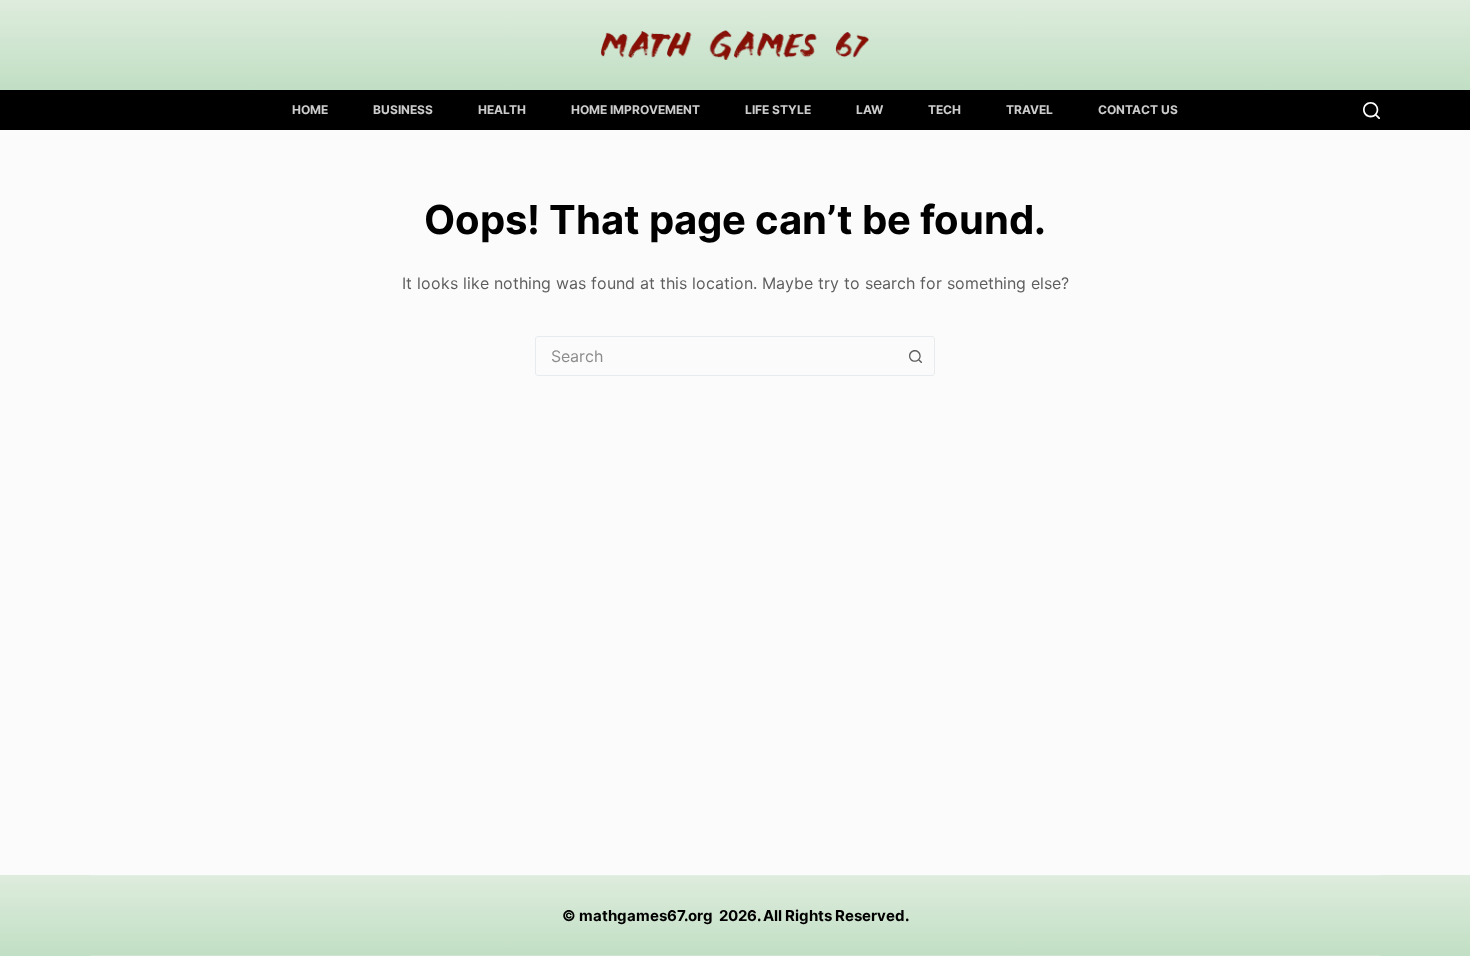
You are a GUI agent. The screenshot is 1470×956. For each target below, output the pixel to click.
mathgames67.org (646, 915)
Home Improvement (635, 109)
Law (869, 109)
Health (502, 109)
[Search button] (915, 356)
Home (310, 109)
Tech (944, 109)
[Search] (1371, 110)
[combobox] (716, 356)
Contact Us (1138, 109)
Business (403, 109)
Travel (1029, 109)
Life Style (778, 109)
